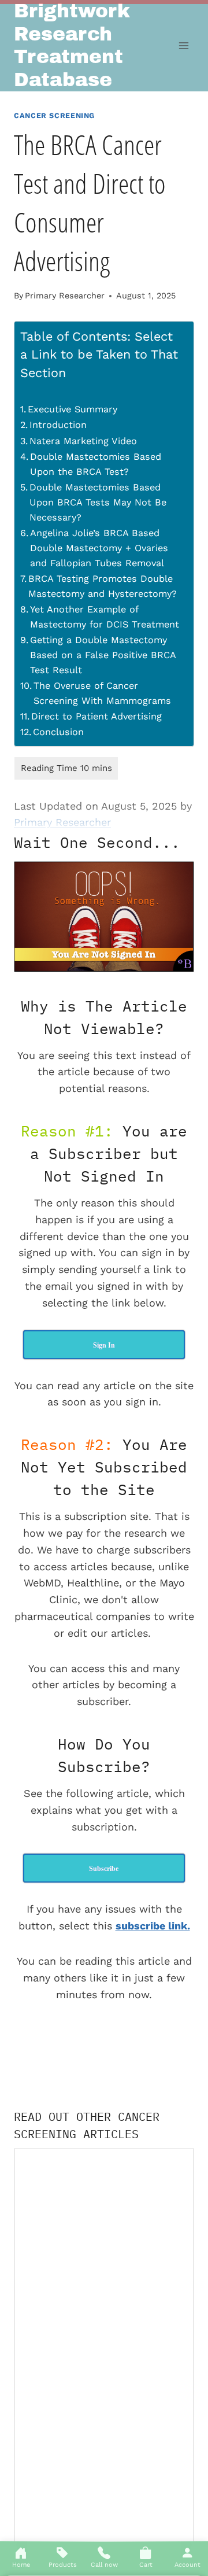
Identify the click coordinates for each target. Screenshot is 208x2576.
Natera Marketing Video (83, 441)
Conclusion (58, 732)
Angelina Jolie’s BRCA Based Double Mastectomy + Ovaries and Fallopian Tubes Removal (99, 548)
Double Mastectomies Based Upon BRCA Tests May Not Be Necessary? (98, 502)
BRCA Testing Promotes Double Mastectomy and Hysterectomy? (103, 586)
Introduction (58, 425)
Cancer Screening (54, 115)
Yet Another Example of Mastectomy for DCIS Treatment (105, 617)
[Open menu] (183, 46)
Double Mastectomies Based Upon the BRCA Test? (96, 464)
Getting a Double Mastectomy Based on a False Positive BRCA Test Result (103, 655)
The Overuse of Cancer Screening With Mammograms (102, 693)
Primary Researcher (65, 296)
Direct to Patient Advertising (96, 716)
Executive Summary (73, 409)
